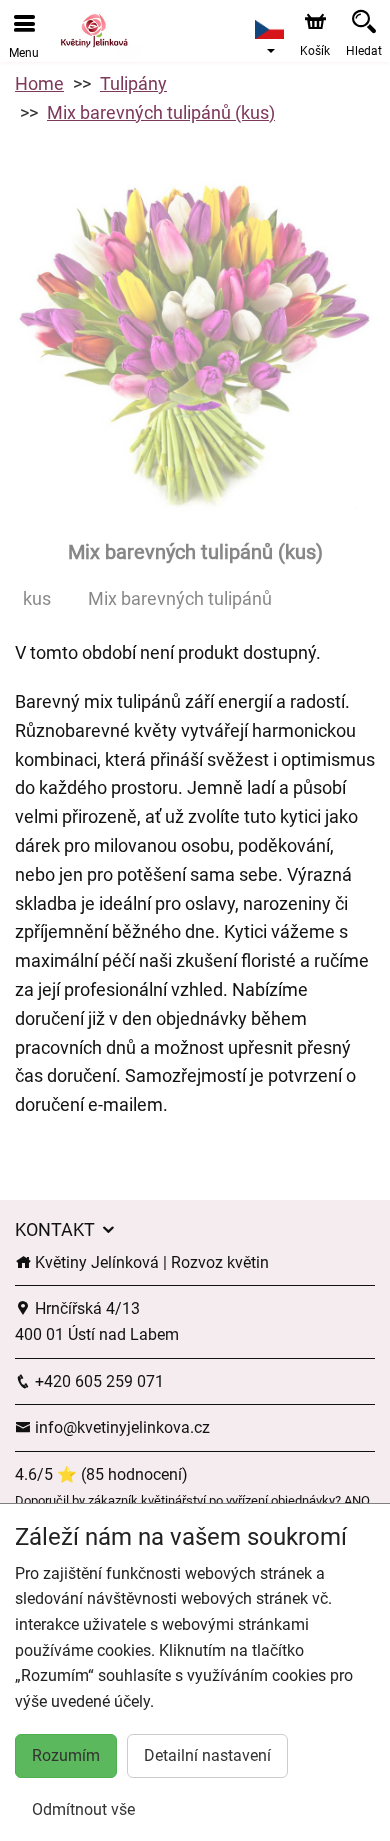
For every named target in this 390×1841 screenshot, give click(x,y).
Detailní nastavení (207, 1755)
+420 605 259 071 (97, 1381)
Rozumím (66, 1755)
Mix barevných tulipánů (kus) (161, 112)
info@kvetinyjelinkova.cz (120, 1427)
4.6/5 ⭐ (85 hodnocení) (101, 1474)
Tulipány (133, 83)
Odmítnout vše (83, 1809)
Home (39, 83)
